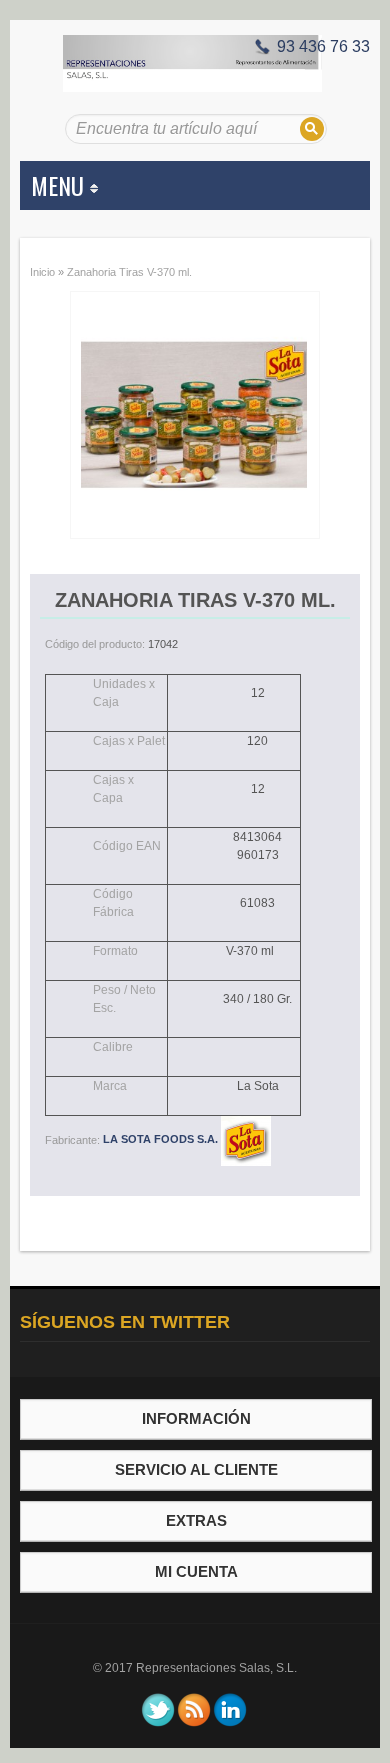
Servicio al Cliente (196, 1469)
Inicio (42, 272)
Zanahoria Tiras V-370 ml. (129, 272)
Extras (196, 1520)
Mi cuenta (196, 1571)
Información (196, 1418)
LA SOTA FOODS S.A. (162, 1139)
